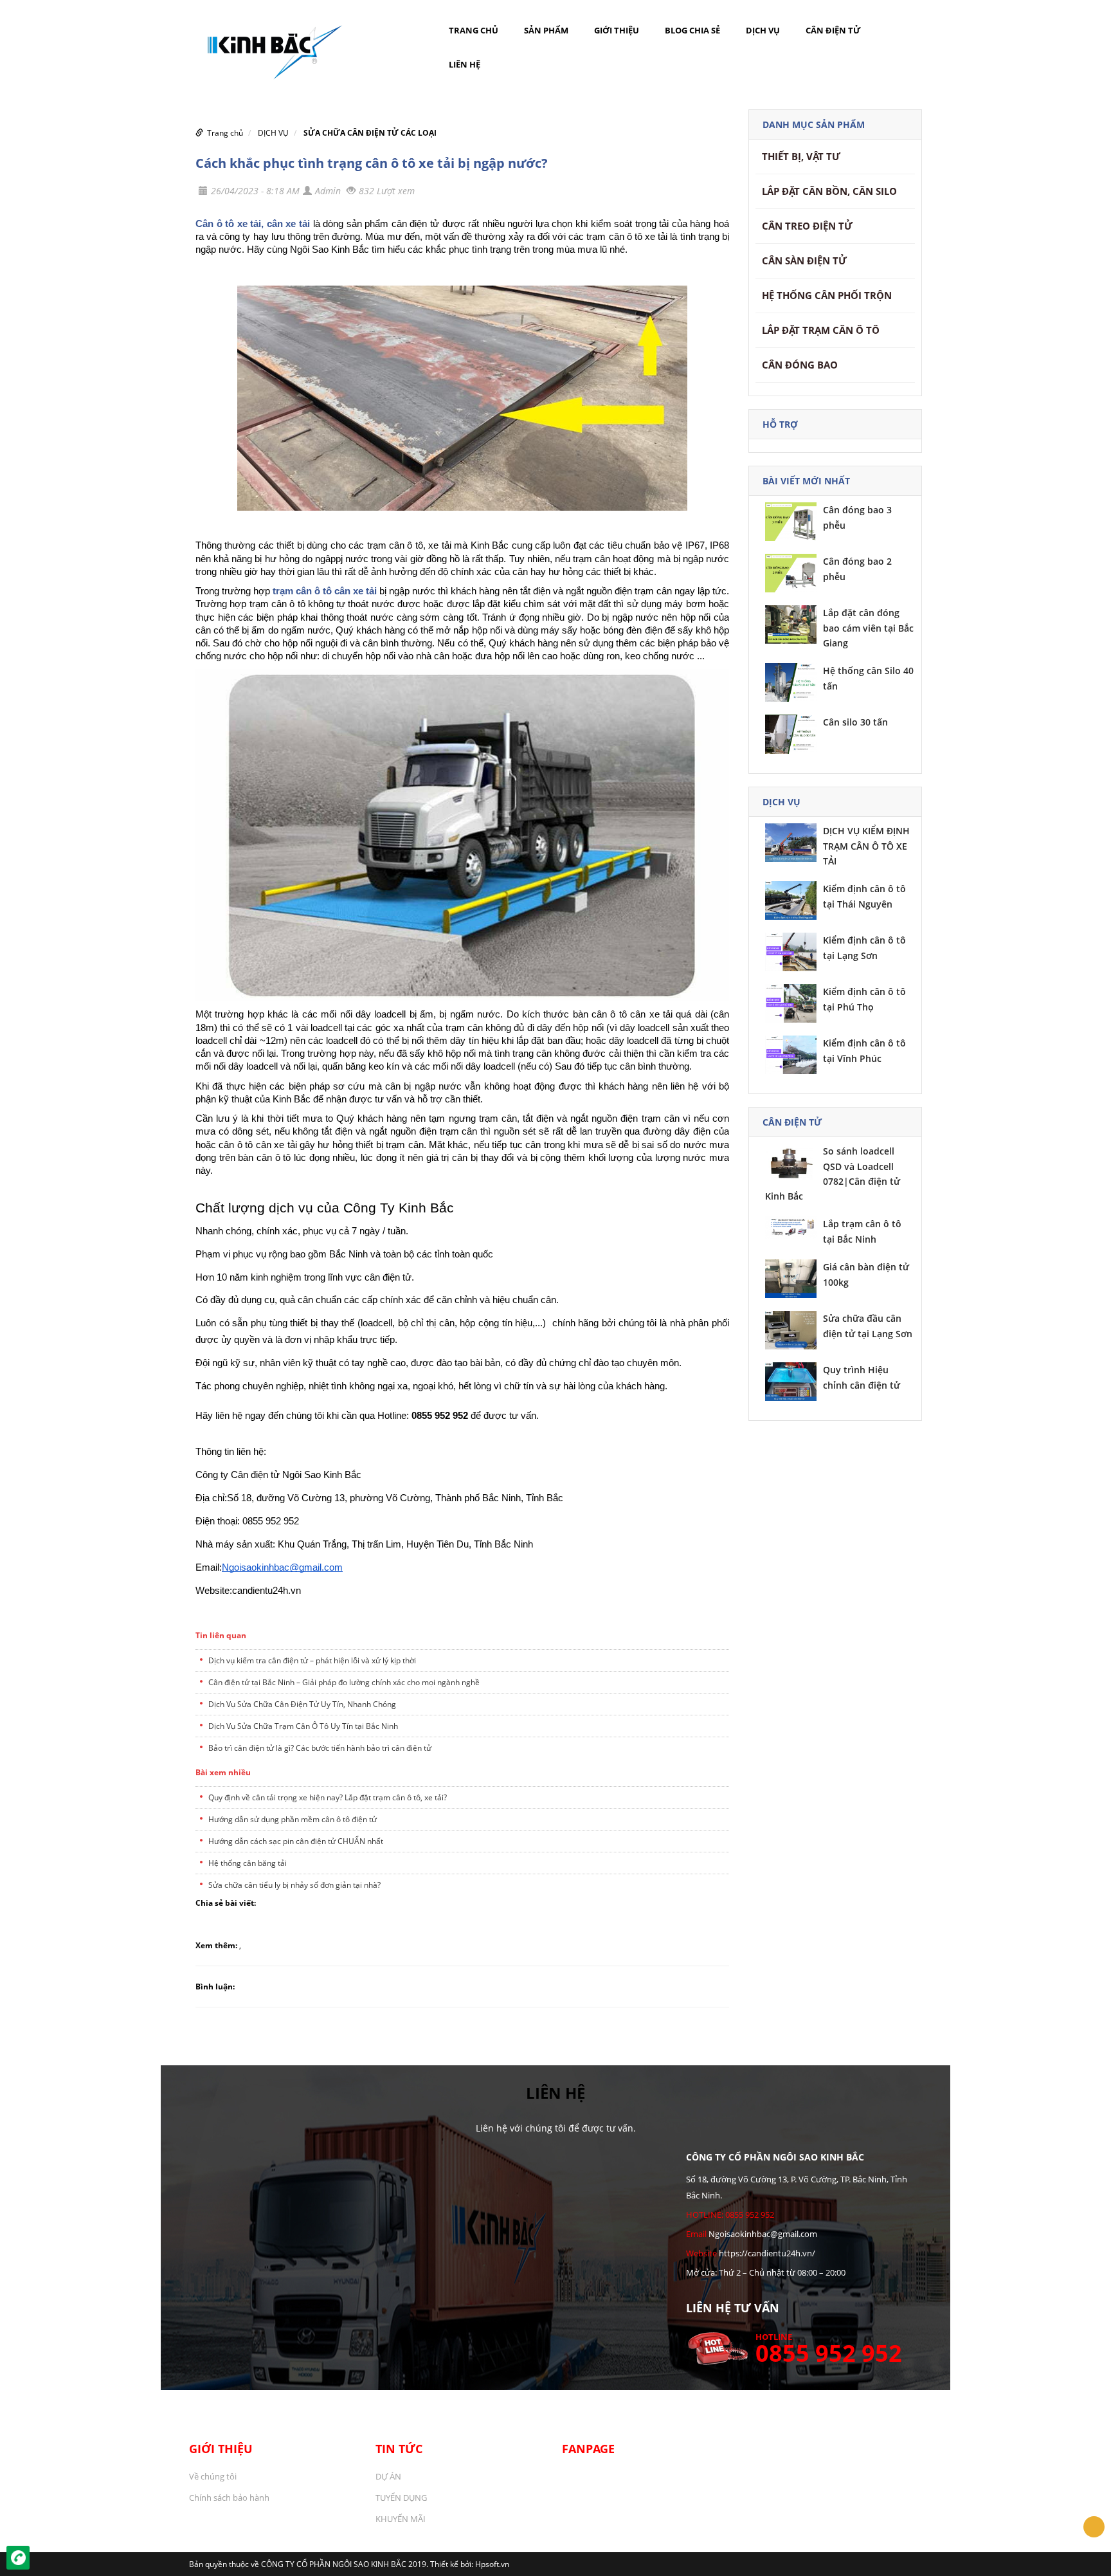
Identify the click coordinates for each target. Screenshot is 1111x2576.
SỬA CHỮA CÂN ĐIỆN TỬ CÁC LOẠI (370, 133)
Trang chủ (474, 30)
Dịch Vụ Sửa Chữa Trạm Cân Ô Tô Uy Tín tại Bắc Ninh (303, 1726)
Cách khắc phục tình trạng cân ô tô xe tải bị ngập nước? (372, 163)
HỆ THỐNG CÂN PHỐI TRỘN (827, 295)
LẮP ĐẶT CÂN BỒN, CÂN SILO (829, 191)
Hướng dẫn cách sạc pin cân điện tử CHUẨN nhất (296, 1841)
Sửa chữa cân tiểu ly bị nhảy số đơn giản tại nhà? (294, 1885)
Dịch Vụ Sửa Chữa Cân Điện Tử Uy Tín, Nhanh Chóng (302, 1704)
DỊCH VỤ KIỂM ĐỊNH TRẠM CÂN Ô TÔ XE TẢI (866, 846)
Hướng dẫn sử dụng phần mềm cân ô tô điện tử (293, 1819)
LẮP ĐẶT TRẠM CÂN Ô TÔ (821, 330)
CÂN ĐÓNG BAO (800, 365)
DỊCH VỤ (763, 30)
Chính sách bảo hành (229, 2498)
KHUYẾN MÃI (401, 2519)
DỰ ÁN (388, 2476)
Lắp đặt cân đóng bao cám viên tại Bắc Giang (868, 628)
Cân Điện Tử (833, 30)
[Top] (1094, 2527)
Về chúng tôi (213, 2476)
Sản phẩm (546, 30)
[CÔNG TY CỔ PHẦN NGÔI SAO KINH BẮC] (269, 47)
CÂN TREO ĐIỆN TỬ (807, 226)
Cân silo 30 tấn (855, 722)
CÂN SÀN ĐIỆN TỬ (804, 260)
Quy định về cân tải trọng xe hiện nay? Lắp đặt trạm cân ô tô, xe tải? (328, 1797)
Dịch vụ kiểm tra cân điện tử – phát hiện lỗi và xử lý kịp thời (312, 1660)
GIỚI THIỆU (617, 30)
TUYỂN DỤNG (401, 2498)
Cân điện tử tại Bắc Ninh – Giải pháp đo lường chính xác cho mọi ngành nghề (344, 1682)
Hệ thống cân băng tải (248, 1863)
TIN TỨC (399, 2449)
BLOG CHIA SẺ (692, 30)
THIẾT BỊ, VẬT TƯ (801, 156)
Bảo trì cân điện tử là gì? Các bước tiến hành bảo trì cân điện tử (320, 1748)
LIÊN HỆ (465, 64)
